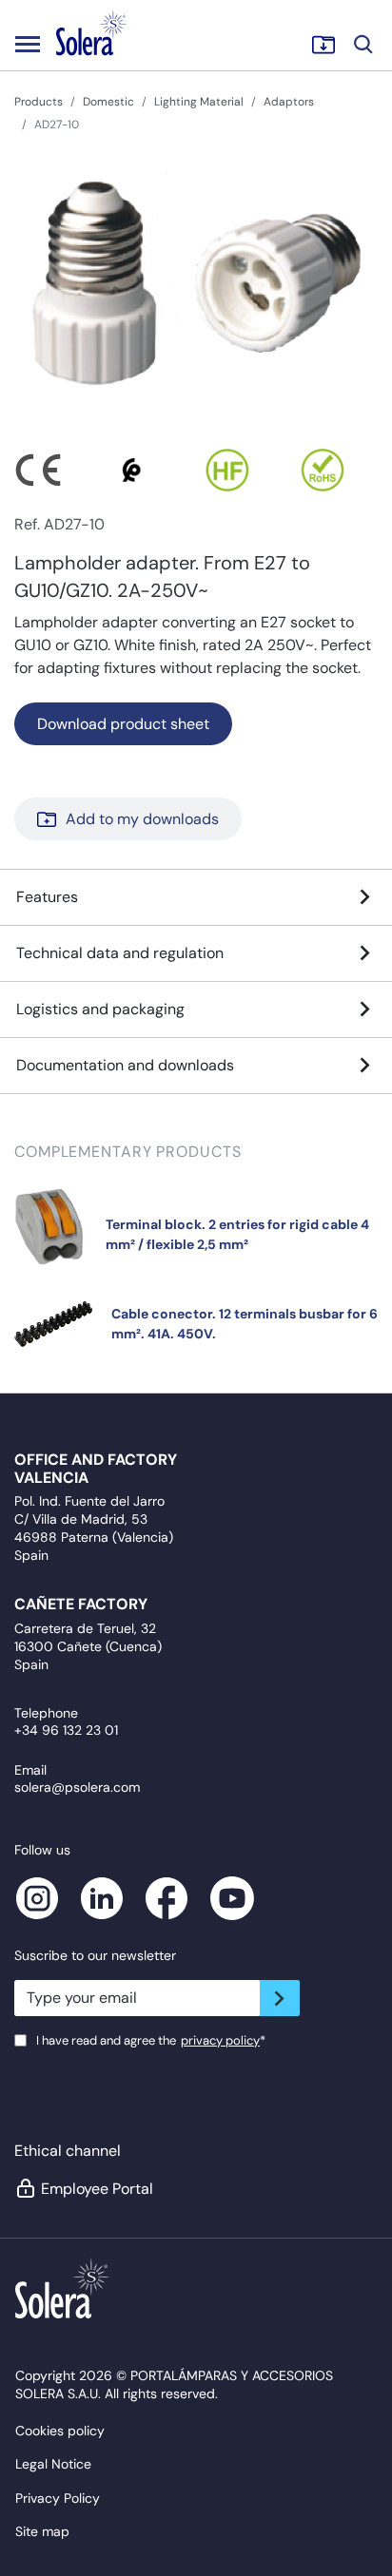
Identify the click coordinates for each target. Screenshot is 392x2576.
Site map (42, 2531)
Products (39, 102)
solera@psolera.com (77, 1787)
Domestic (108, 102)
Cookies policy (60, 2431)
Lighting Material (199, 102)
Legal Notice (53, 2464)
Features (47, 897)
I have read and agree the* (151, 2040)
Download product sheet (123, 724)
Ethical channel (68, 2151)
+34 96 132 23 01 (66, 1730)
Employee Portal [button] (97, 2189)
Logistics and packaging (100, 1009)
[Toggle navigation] (28, 44)
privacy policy (220, 2040)
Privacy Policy (58, 2498)
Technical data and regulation (120, 953)
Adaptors (289, 102)
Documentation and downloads (125, 1065)
